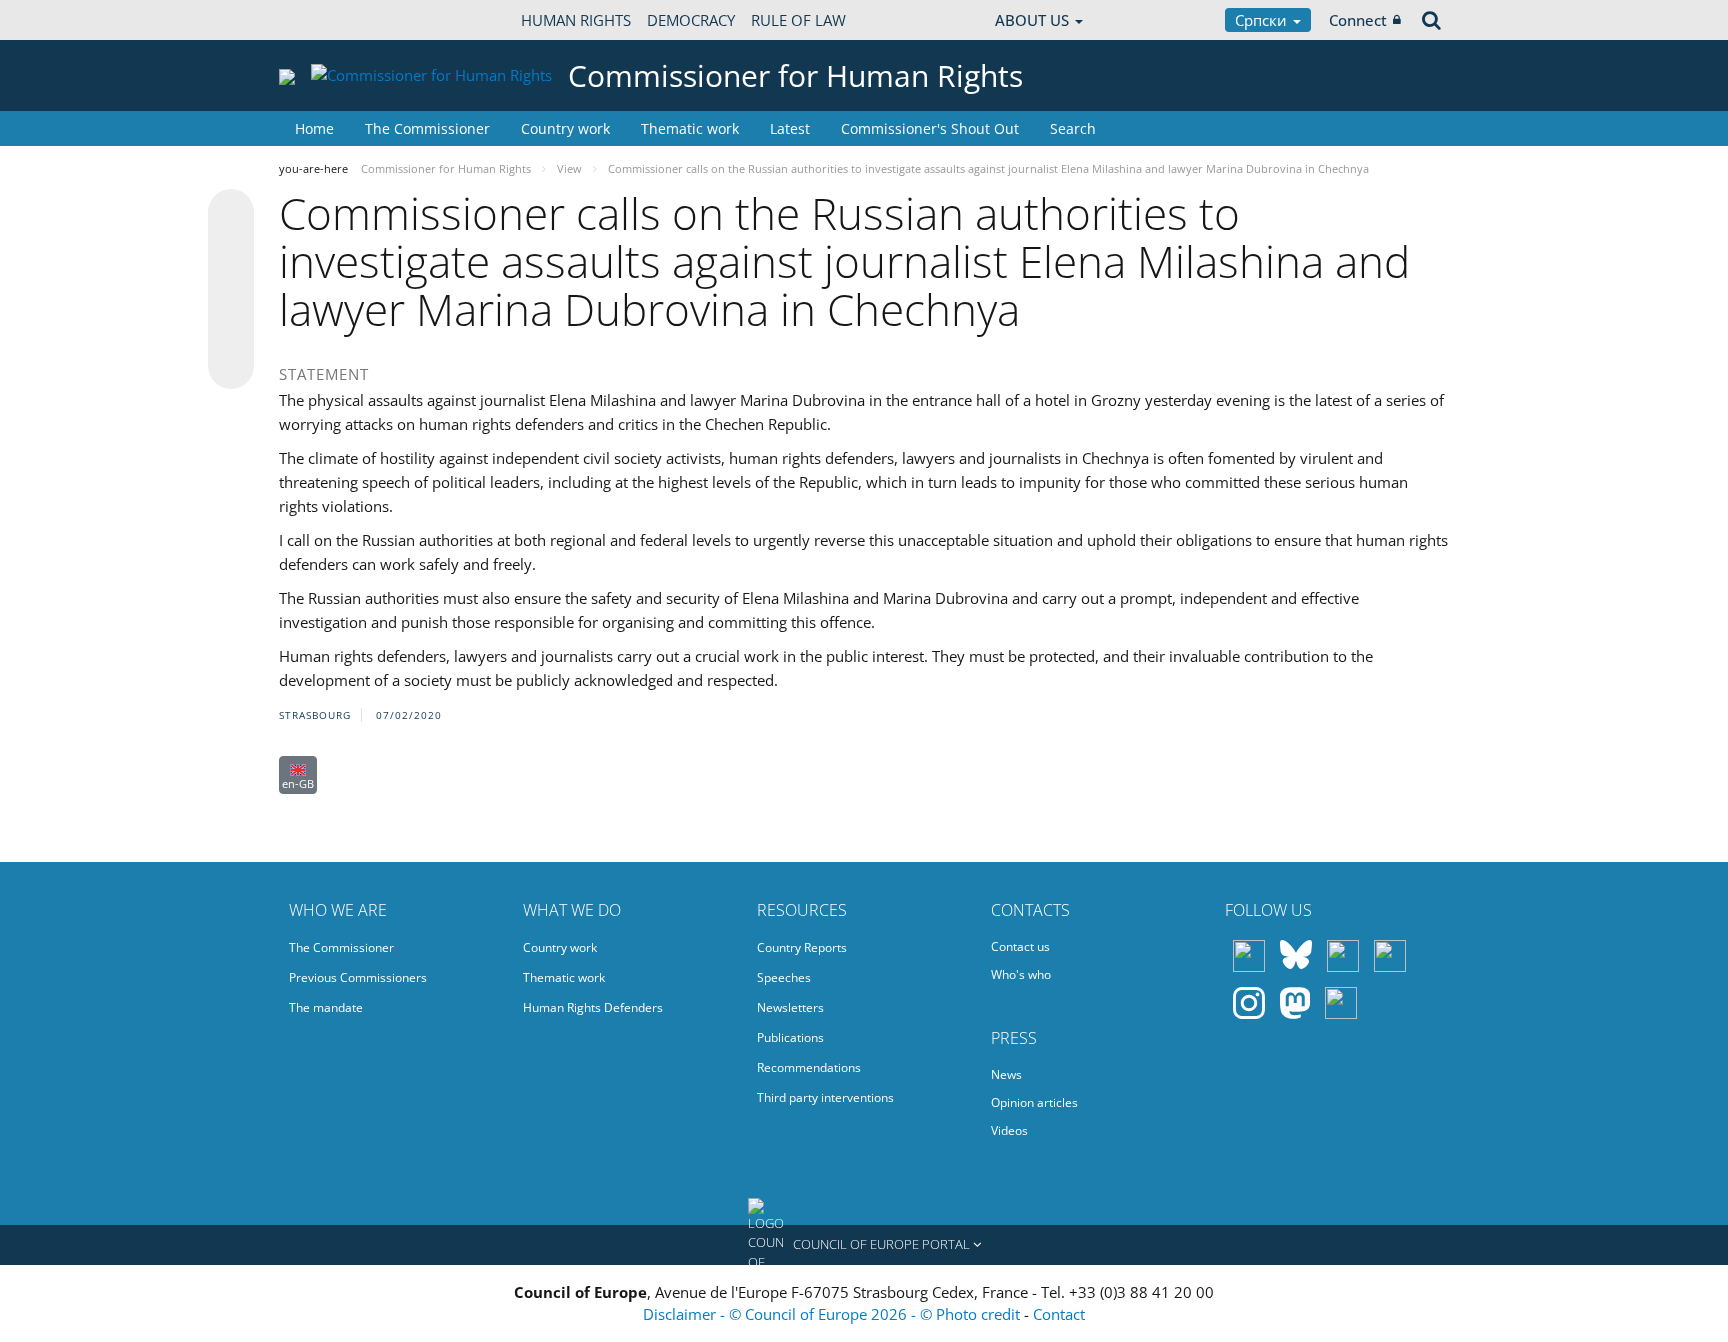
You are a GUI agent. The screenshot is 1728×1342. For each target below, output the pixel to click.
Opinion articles (1034, 1102)
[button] (864, 1245)
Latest (790, 128)
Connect (1358, 20)
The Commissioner (427, 128)
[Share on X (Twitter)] (231, 252)
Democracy (691, 20)
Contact (1059, 1314)
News (1006, 1074)
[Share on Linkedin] (231, 328)
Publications (790, 1037)
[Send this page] (231, 366)
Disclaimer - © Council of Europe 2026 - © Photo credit (833, 1314)
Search (1073, 128)
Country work (565, 128)
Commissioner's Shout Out (930, 128)
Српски (1263, 20)
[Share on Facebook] (231, 290)
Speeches (784, 977)
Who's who (1021, 974)
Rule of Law (798, 20)
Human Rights (576, 20)
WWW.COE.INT (329, 20)
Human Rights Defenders (593, 1007)
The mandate (326, 1007)
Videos (1009, 1130)
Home (314, 128)
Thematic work (690, 128)
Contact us (1020, 946)
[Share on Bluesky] (231, 214)
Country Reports (802, 947)
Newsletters (790, 1007)
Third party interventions (825, 1097)
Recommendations (809, 1067)
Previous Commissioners (358, 977)
